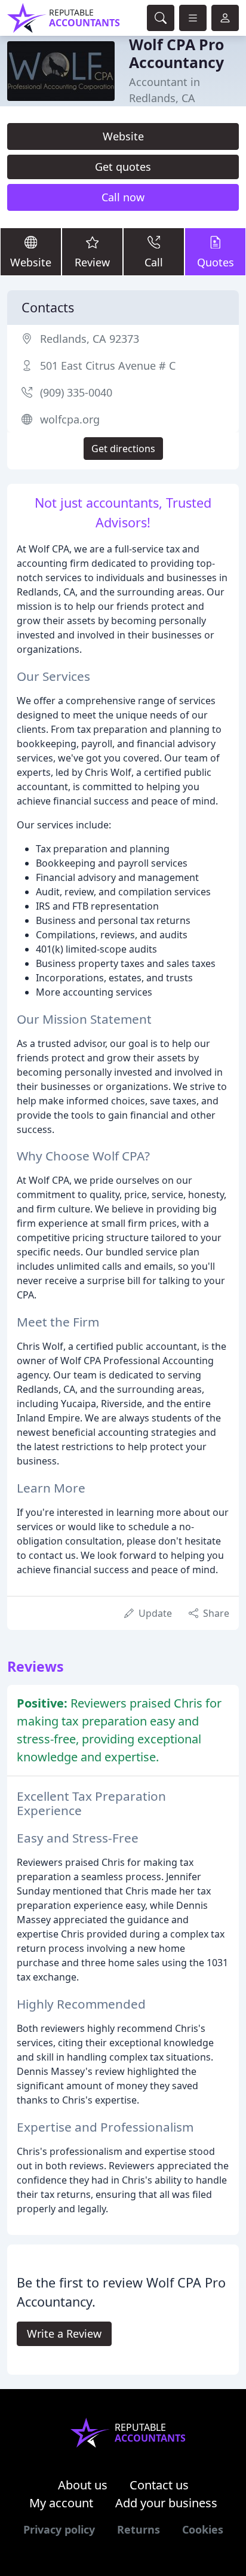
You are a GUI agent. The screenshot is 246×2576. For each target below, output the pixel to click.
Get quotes (123, 167)
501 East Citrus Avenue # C (108, 366)
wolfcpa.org (70, 419)
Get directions (123, 449)
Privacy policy (59, 2529)
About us (83, 2485)
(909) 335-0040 (76, 392)
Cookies (203, 2529)
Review (92, 262)
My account (61, 2503)
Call (154, 262)
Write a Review (64, 2334)
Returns (139, 2529)
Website (123, 136)
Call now (123, 197)
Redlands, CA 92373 (90, 339)
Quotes (216, 262)
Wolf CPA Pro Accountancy (176, 53)
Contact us (159, 2485)
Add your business (166, 2503)
